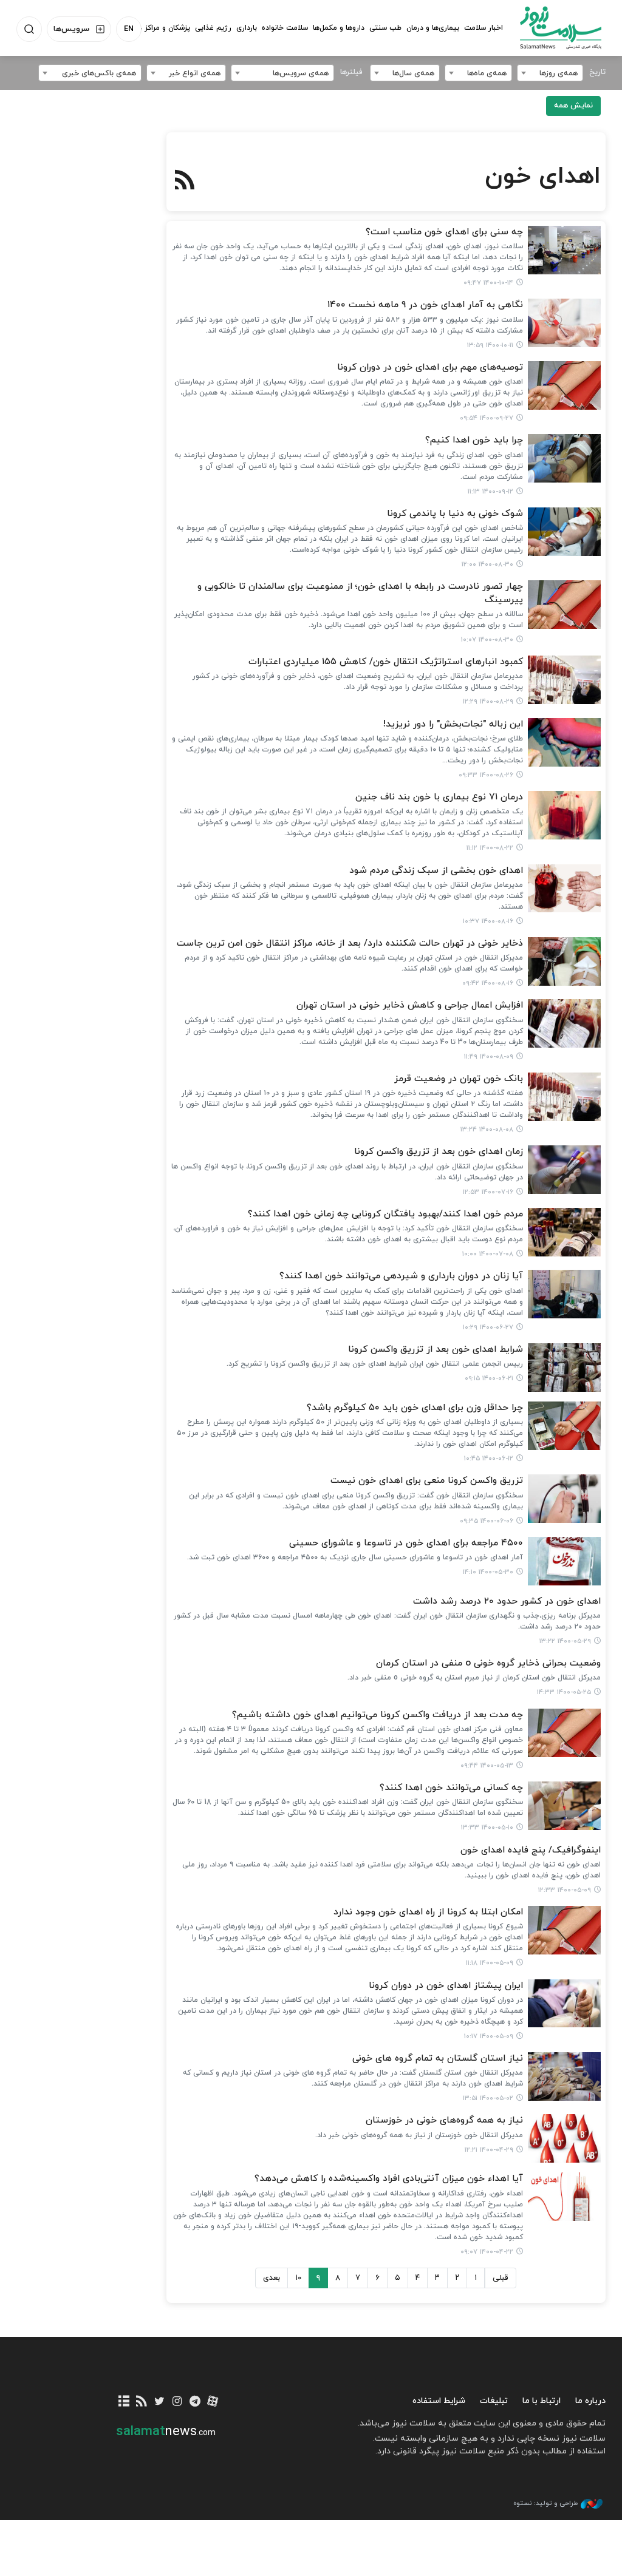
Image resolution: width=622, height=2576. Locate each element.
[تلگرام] (195, 2402)
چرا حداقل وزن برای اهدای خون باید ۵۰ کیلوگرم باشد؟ (415, 1408)
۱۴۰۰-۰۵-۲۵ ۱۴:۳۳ (564, 1692)
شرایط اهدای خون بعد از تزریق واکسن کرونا (436, 1350)
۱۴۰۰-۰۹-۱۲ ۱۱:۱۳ (490, 492)
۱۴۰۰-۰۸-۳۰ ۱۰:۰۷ (487, 640)
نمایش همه (573, 106)
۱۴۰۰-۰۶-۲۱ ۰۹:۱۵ (489, 1378)
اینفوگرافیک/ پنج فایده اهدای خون (531, 1850)
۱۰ (298, 2278)
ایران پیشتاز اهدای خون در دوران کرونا (446, 1986)
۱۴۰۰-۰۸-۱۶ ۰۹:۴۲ (488, 983)
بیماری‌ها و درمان (433, 28)
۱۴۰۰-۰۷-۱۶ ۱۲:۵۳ (488, 1192)
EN (129, 29)
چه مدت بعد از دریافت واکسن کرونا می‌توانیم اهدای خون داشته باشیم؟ (378, 1715)
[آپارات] (212, 2402)
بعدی (272, 2278)
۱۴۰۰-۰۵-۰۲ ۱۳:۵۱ (488, 2098)
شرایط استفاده (439, 2401)
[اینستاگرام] (177, 2402)
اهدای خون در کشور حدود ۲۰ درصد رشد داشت (507, 1602)
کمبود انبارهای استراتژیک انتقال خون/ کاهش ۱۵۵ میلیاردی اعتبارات (386, 662)
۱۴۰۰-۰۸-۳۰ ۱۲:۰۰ (487, 564)
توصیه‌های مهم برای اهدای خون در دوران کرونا (430, 368)
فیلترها (351, 72)
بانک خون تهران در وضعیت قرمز (459, 1079)
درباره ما (590, 2401)
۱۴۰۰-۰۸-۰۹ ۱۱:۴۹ (489, 1057)
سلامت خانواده (285, 28)
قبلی (501, 2278)
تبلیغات (494, 2401)
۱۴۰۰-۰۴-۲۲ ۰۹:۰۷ (487, 2252)
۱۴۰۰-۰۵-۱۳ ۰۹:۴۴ (487, 1766)
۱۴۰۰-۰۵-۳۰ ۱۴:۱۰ (488, 1572)
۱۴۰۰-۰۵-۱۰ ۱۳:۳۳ (487, 1828)
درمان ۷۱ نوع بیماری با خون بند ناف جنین (439, 797)
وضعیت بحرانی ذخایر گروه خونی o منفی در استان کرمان (488, 1663)
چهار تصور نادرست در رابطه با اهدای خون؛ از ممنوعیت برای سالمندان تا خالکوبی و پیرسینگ (360, 593)
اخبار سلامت (484, 28)
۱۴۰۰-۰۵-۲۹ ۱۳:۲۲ (565, 1641)
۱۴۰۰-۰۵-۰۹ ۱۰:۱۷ (489, 2036)
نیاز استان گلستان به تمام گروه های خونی (438, 2059)
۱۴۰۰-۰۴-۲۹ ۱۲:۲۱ (489, 2150)
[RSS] (185, 181)
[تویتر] (159, 2402)
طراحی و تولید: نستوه (545, 2503)
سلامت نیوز (561, 27)
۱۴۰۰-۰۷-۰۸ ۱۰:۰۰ (488, 1254)
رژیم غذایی (213, 28)
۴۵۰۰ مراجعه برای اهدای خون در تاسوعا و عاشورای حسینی (406, 1543)
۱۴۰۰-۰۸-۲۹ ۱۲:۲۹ (488, 702)
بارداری (247, 28)
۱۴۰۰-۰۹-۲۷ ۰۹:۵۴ (487, 418)
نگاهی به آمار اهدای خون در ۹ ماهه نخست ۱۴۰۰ (425, 305)
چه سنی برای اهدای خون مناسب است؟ (444, 232)
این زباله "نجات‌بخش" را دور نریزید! (453, 724)
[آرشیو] (124, 2402)
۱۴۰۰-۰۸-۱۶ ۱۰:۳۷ (488, 921)
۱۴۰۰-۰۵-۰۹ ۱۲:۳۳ (565, 1890)
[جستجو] (29, 29)
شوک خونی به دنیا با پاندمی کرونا (455, 514)
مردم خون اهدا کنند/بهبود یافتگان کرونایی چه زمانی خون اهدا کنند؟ (385, 1214)
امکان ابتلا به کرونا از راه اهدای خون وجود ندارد (428, 1912)
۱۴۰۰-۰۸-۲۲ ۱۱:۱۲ (490, 848)
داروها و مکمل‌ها (339, 28)
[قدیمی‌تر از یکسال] (564, 250)
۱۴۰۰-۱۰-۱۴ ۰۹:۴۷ (488, 283)
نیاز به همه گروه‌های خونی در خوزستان (444, 2120)
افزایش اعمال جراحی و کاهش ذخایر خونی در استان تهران (410, 1005)
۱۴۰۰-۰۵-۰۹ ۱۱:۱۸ (490, 1963)
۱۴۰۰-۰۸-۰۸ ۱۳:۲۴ (487, 1130)
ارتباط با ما (542, 2401)
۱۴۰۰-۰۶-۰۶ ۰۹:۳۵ (487, 1521)
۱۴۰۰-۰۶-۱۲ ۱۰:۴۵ (489, 1459)
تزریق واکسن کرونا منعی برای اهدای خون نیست (427, 1481)
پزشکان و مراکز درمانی (156, 28)
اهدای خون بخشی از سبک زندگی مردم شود (436, 871)
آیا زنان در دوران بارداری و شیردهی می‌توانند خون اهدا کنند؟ (401, 1276)
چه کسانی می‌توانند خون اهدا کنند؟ (451, 1788)
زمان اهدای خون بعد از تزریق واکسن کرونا (439, 1152)
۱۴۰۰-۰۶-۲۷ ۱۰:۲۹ (488, 1327)
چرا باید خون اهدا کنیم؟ (474, 440)
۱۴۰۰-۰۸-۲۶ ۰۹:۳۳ (486, 775)
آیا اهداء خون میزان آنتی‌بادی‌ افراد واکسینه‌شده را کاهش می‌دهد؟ (389, 2179)
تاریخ (597, 72)
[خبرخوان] (142, 2402)
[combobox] (550, 73)
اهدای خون (543, 177)
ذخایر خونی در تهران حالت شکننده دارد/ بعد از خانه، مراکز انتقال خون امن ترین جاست (350, 944)
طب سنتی (385, 28)
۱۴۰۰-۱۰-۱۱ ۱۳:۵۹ (490, 345)
